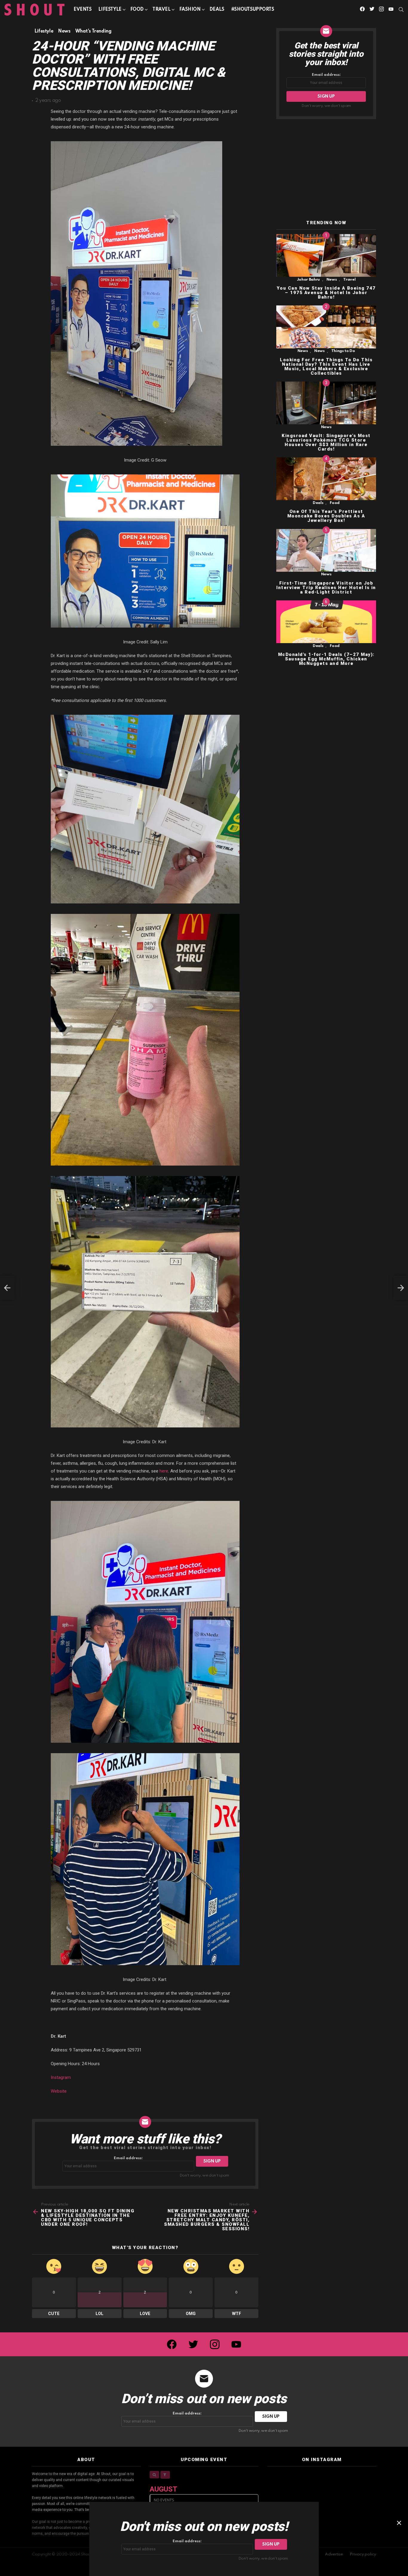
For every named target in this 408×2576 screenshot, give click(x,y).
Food (137, 10)
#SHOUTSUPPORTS (253, 10)
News (332, 280)
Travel (161, 10)
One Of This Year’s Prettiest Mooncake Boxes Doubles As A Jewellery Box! (326, 516)
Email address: (128, 2158)
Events (82, 10)
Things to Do (343, 351)
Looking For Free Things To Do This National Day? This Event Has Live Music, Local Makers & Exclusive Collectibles (326, 366)
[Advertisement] (326, 170)
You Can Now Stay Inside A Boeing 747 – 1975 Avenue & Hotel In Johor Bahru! (326, 293)
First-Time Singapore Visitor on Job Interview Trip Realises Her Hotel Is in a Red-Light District (326, 588)
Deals (217, 10)
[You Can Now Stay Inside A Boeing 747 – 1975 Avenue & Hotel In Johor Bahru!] (326, 255)
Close (399, 2523)
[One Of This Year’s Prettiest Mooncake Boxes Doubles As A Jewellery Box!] (326, 479)
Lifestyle (110, 10)
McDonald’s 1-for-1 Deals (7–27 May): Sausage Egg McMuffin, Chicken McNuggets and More (326, 659)
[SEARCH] (401, 10)
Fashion (190, 10)
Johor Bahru (308, 280)
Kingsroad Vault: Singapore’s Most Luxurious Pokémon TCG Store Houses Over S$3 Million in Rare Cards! (326, 442)
